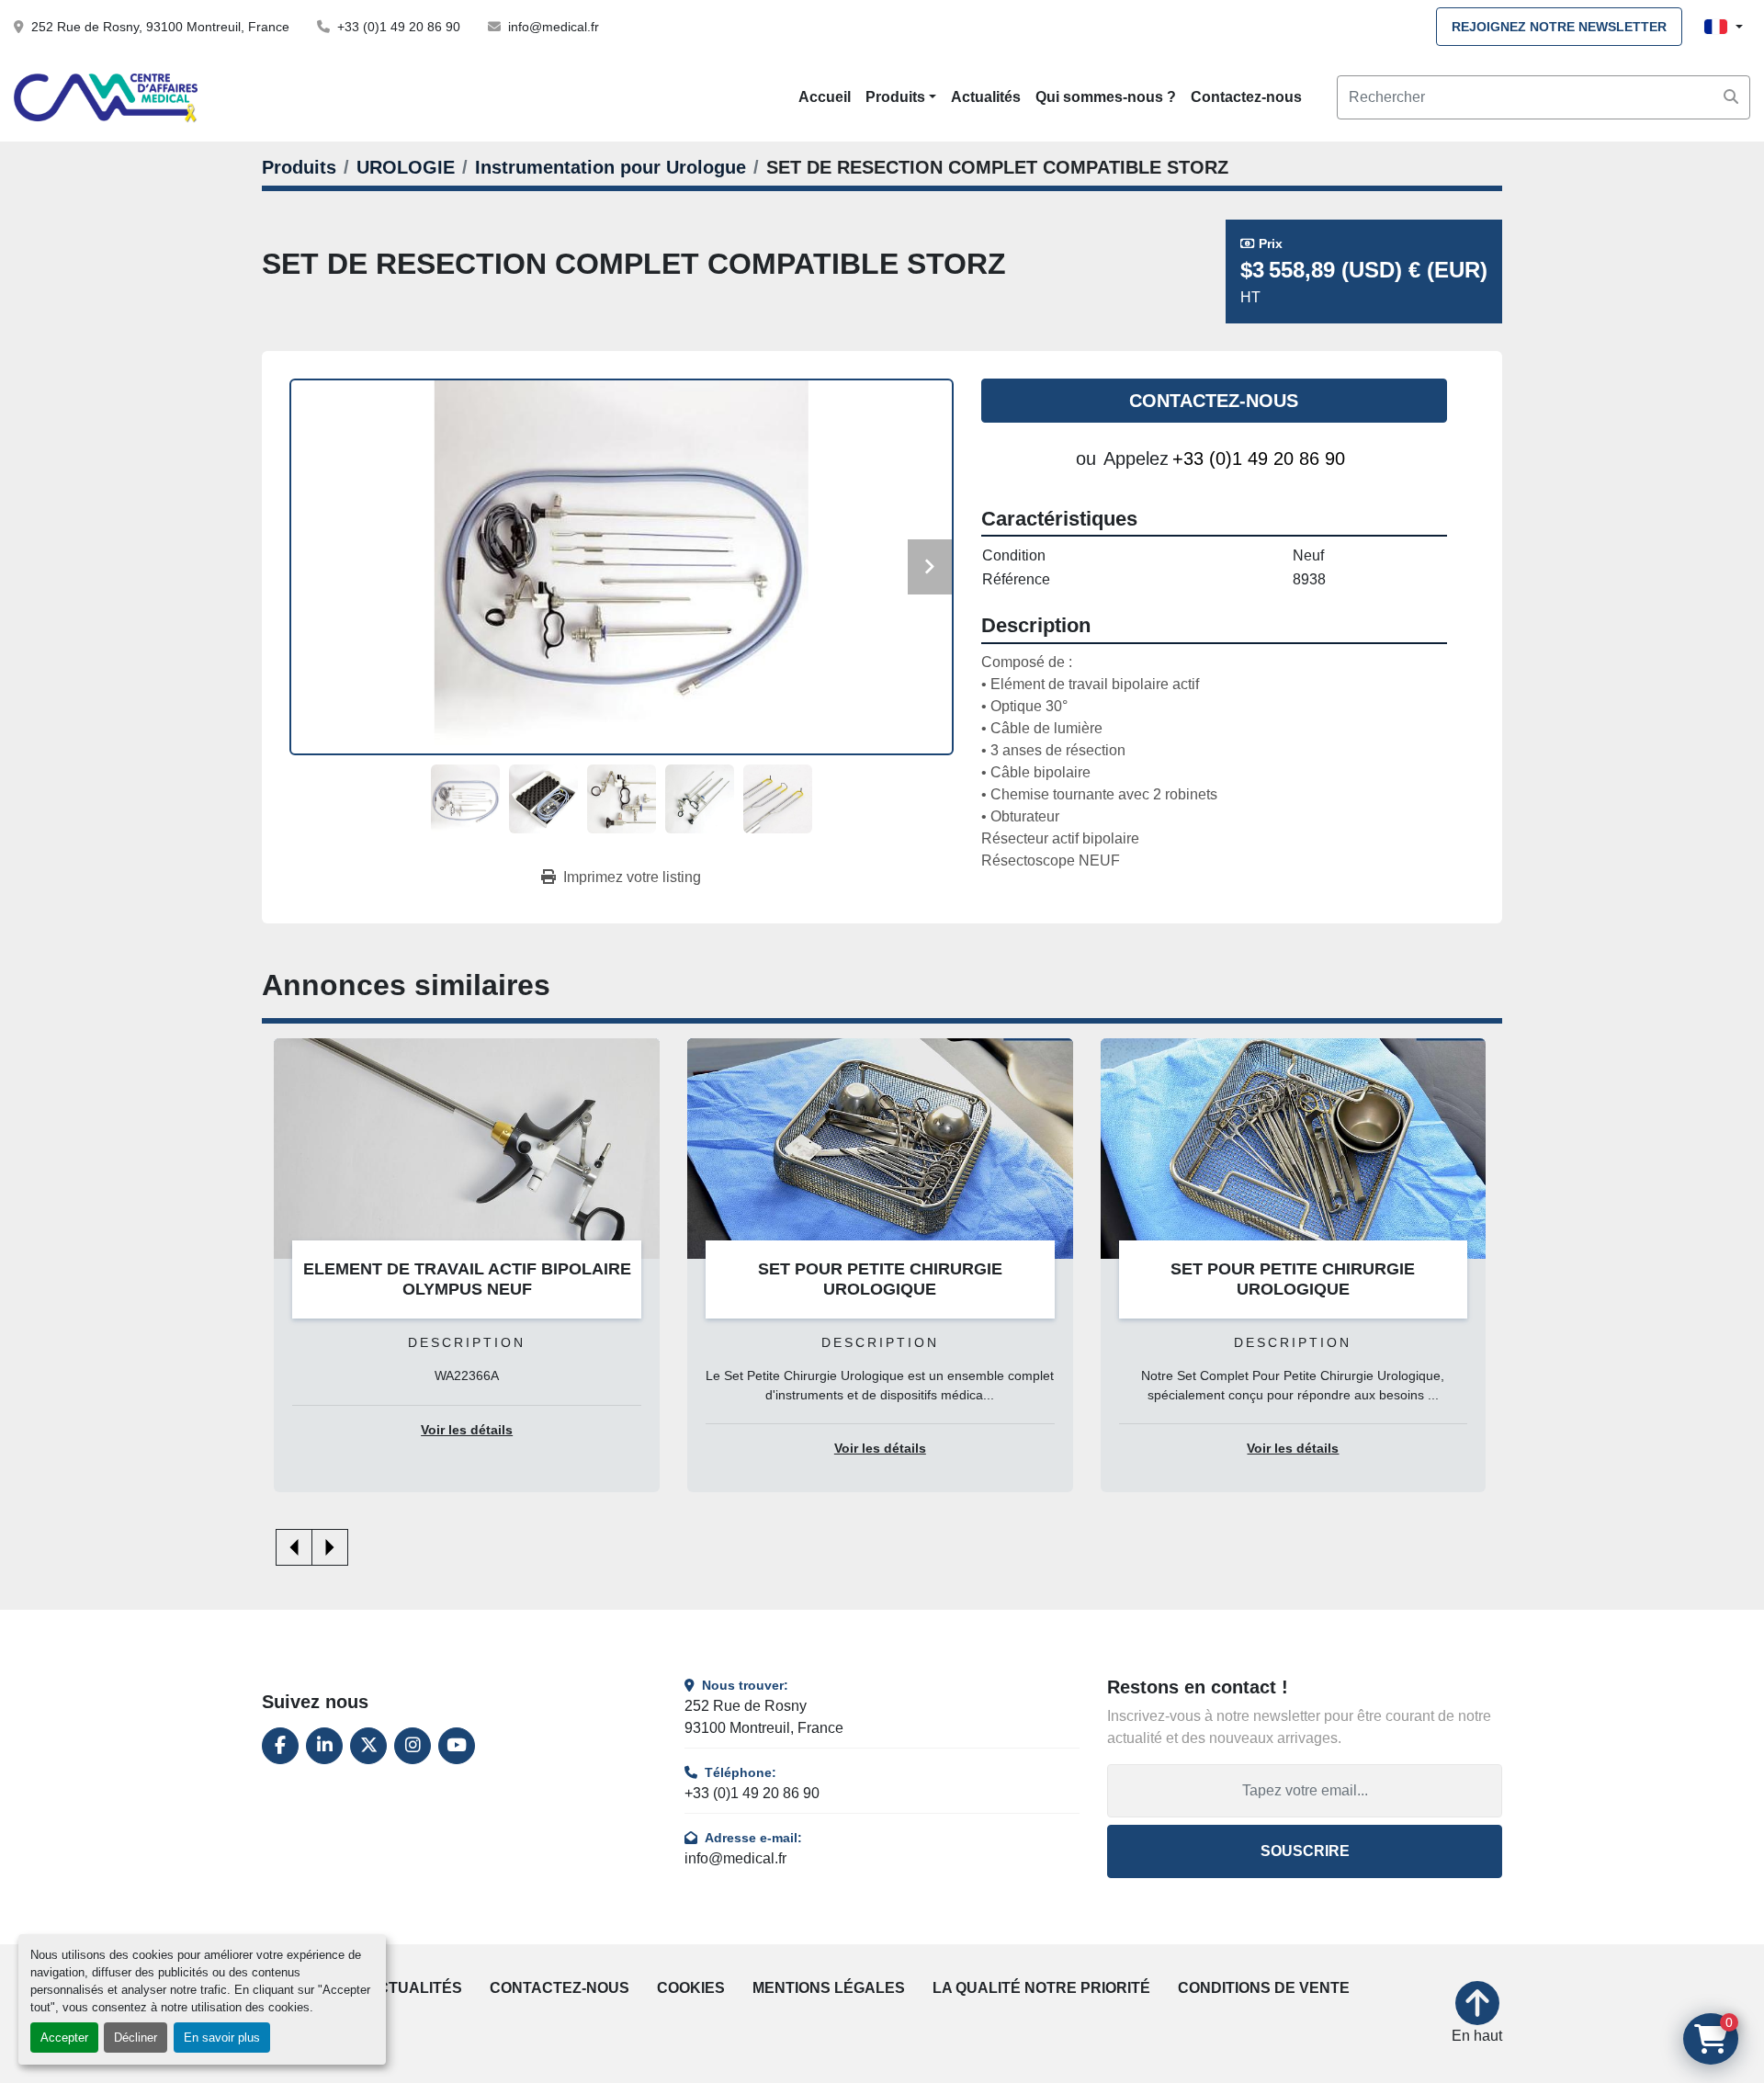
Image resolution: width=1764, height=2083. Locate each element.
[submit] (1731, 97)
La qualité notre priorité (1041, 1988)
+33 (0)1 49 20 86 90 (399, 27)
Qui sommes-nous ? (1106, 97)
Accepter (64, 2038)
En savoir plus (222, 2038)
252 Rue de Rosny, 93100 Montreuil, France (160, 27)
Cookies (691, 1988)
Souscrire (1305, 1851)
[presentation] (294, 1547)
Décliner (136, 2038)
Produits (895, 97)
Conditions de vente (1264, 1988)
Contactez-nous (1246, 97)
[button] (901, 97)
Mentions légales (829, 1988)
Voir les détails (467, 1430)
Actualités (986, 97)
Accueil (825, 97)
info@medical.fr (554, 27)
